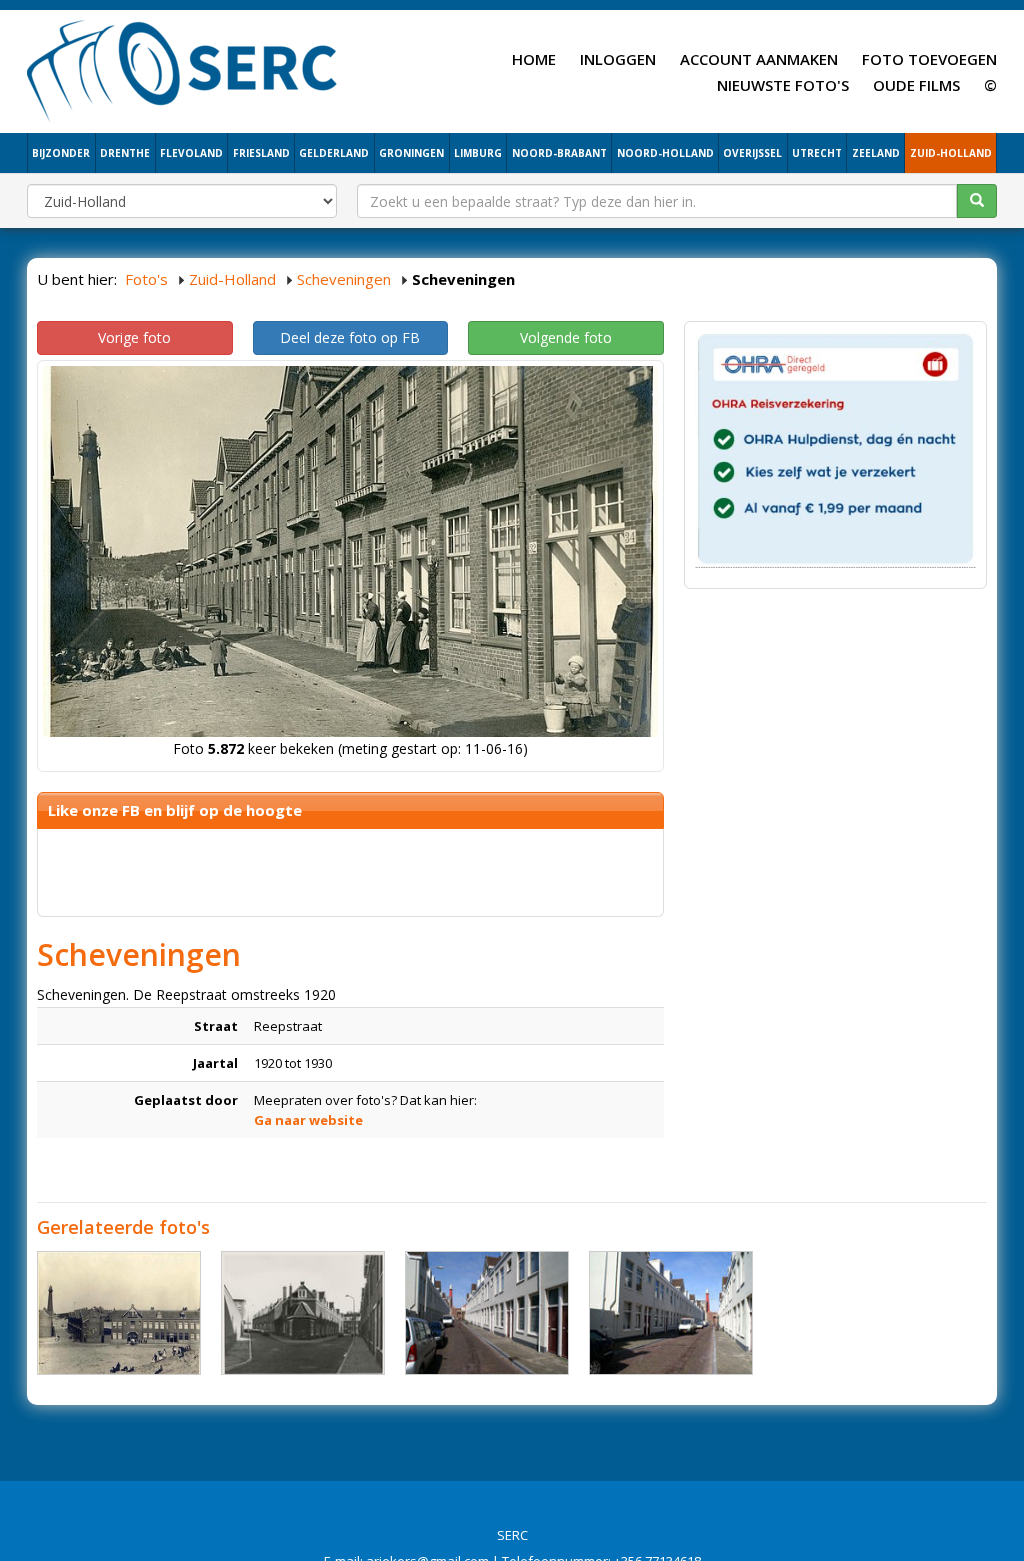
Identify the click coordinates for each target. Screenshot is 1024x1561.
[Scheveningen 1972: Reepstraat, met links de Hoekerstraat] (303, 1313)
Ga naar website (308, 1120)
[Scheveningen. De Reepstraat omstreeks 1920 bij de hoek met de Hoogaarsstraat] (119, 1313)
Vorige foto (134, 337)
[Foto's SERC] (182, 69)
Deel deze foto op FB (350, 337)
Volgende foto (566, 337)
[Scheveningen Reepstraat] (487, 1313)
